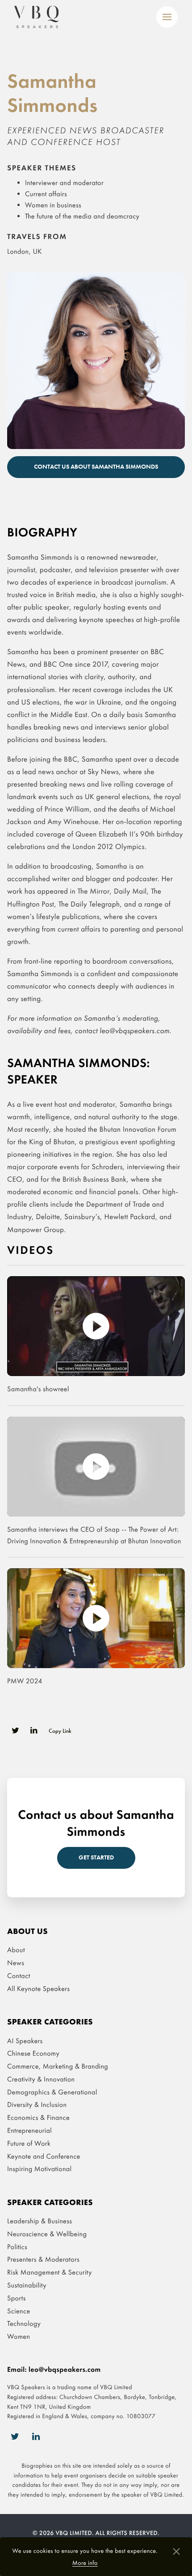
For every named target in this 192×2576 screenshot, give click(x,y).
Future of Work (29, 2143)
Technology (24, 2323)
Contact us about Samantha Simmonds (96, 467)
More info (85, 2563)
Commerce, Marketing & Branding (58, 2066)
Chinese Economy (33, 2053)
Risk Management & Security (50, 2272)
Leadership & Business (40, 2221)
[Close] (176, 2553)
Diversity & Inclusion (37, 2104)
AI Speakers (25, 2040)
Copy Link (60, 1731)
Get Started (96, 1857)
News (16, 1963)
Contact (19, 1976)
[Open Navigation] (167, 17)
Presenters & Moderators (43, 2259)
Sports (17, 2298)
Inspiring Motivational (39, 2169)
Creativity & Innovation (41, 2079)
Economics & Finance (38, 2117)
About (16, 1950)
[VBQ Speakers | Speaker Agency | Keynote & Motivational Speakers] (37, 17)
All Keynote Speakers (38, 1989)
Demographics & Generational (52, 2092)
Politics (17, 2247)
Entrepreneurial (29, 2130)
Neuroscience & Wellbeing (47, 2234)
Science (19, 2310)
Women (19, 2336)
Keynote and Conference (44, 2156)
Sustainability (27, 2285)
